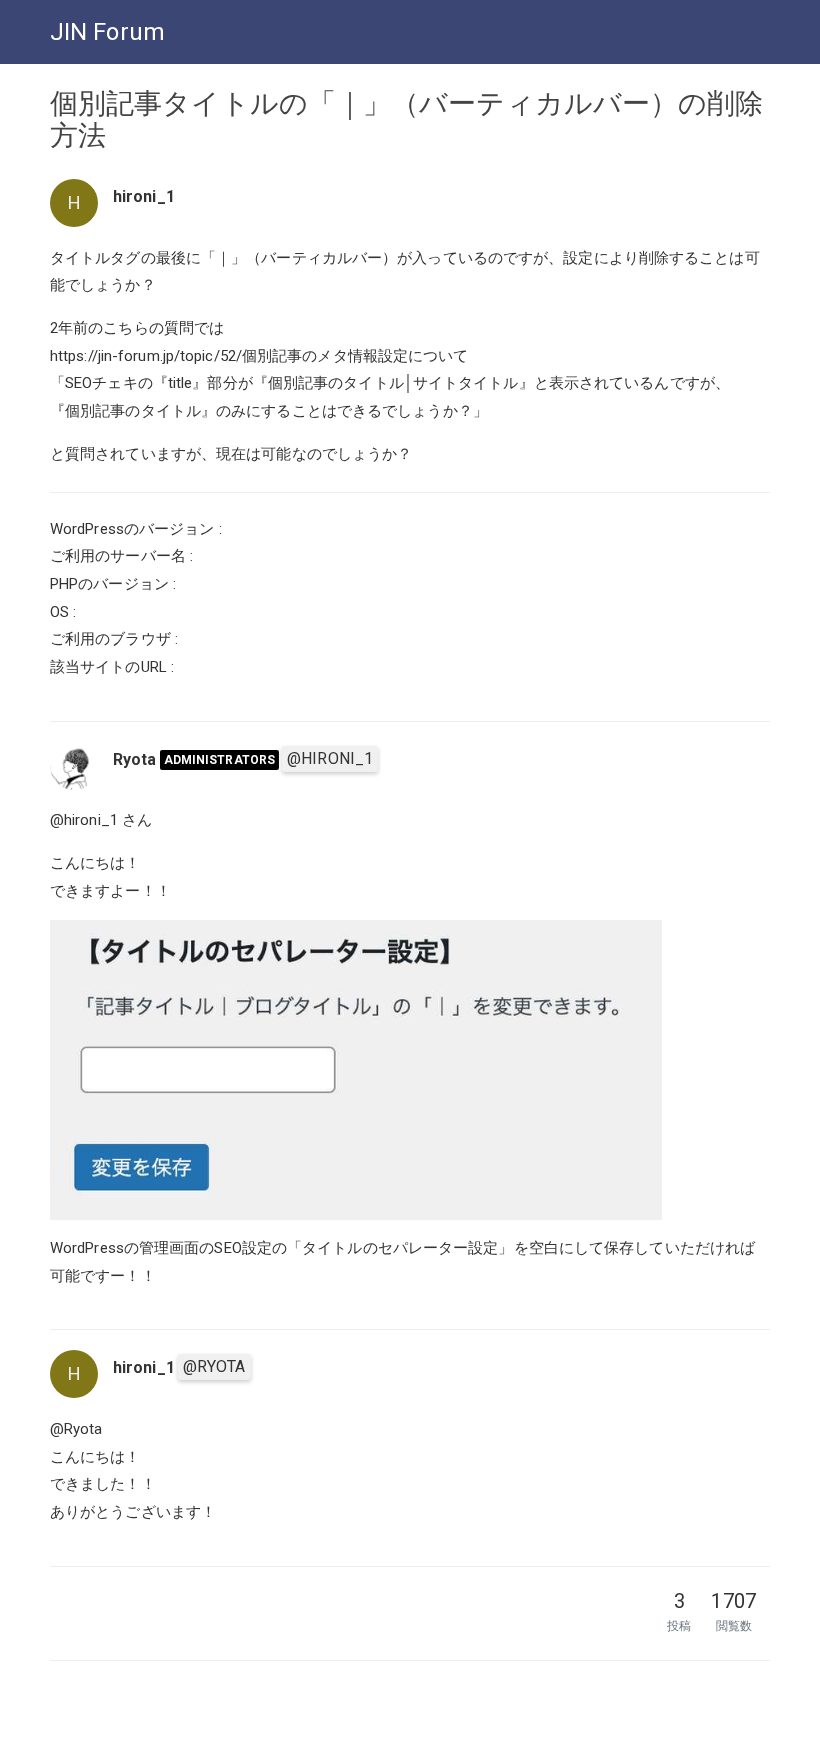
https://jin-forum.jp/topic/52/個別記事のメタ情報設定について (259, 356)
